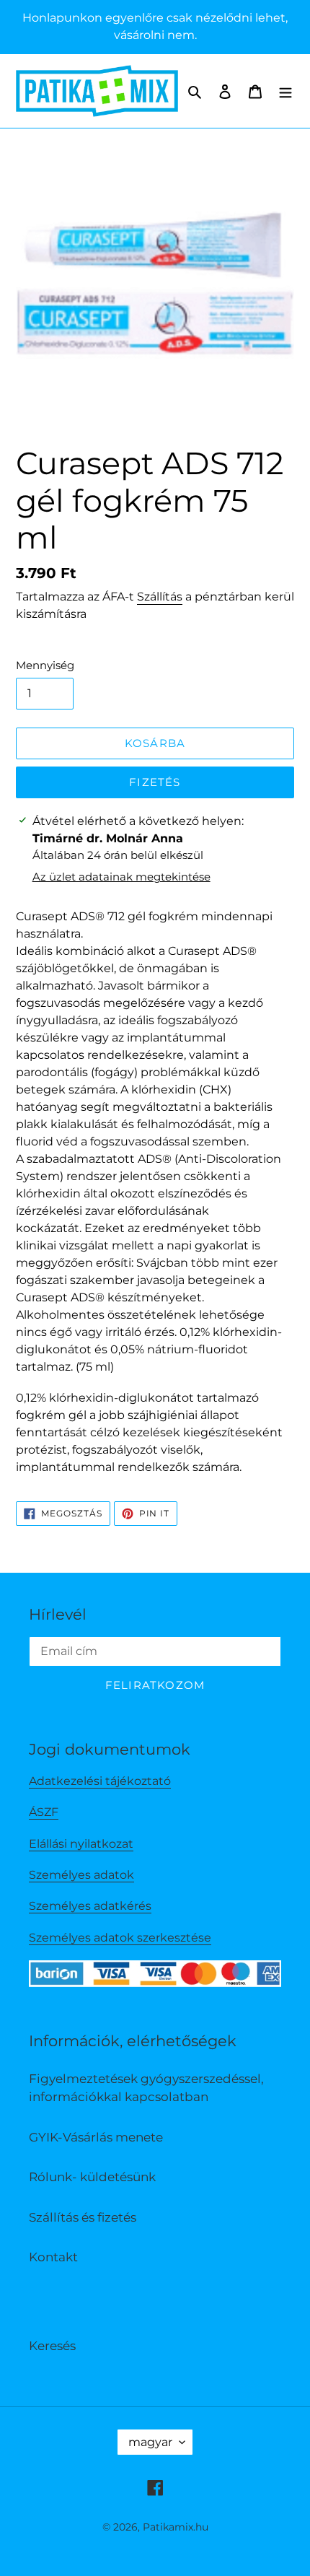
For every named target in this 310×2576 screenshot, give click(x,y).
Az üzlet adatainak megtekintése (121, 877)
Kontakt (53, 2257)
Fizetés (155, 782)
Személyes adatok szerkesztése (120, 1938)
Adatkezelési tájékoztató (100, 1781)
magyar (150, 2442)
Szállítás (160, 597)
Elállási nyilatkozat (81, 1844)
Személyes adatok (81, 1875)
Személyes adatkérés (90, 1906)
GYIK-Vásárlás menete (96, 2137)
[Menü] (285, 91)
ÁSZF (44, 1812)
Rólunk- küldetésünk (92, 2177)
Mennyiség (45, 665)
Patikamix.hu (176, 2527)
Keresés (52, 2346)
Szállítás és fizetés (83, 2217)
